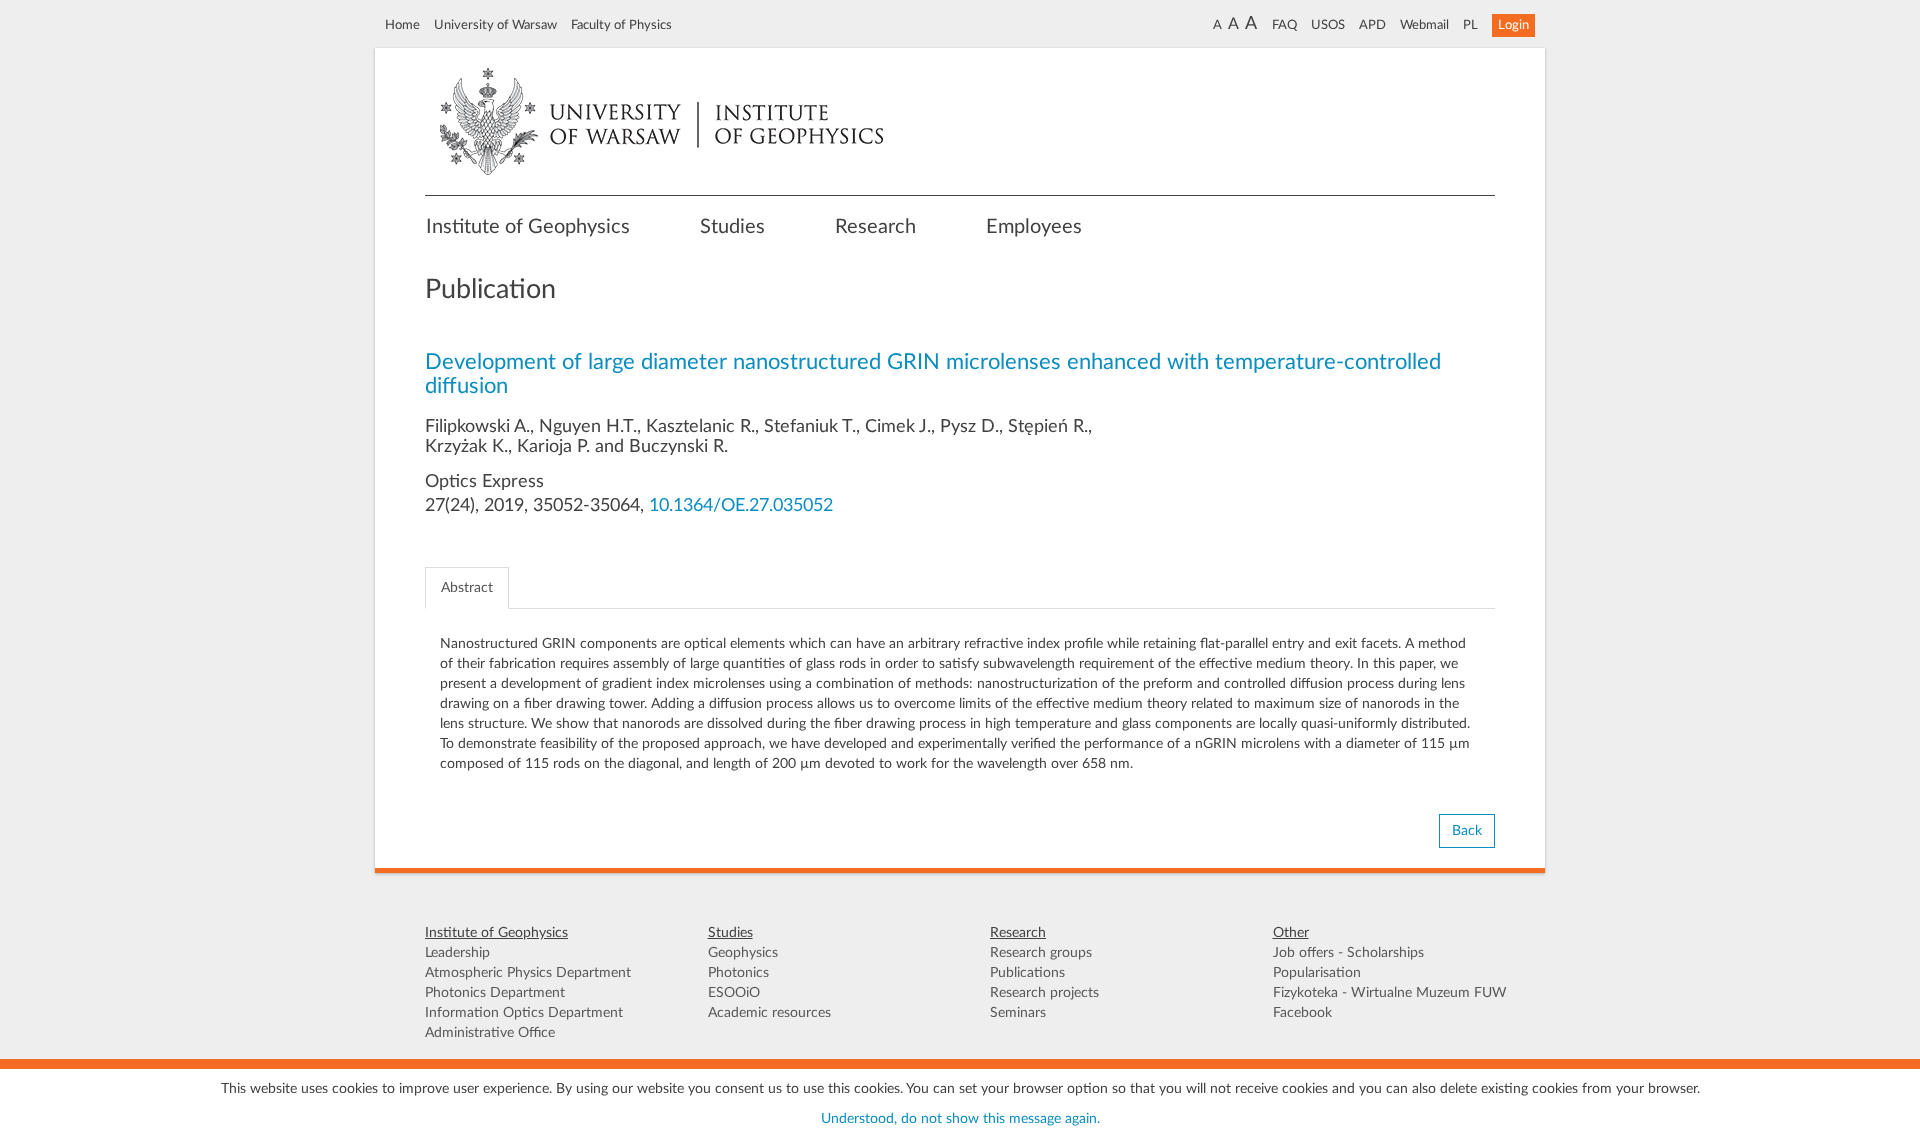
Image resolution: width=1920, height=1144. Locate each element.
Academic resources (769, 1013)
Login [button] (1513, 25)
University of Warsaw (495, 25)
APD (1372, 25)
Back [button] (1467, 831)
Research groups (1041, 953)
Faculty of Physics (621, 25)
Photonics (738, 973)
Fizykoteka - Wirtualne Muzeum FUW (1390, 993)
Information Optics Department (524, 1013)
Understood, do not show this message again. (960, 1119)
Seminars (1018, 1013)
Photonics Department (495, 993)
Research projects (1044, 993)
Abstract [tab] (467, 588)
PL (1470, 25)
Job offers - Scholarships (1348, 953)
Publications (1027, 973)
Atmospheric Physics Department (528, 973)
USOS (1328, 25)
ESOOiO (734, 993)
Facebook (1302, 1013)
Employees (1034, 227)
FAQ (1284, 25)
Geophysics (743, 953)
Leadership (457, 953)
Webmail (1424, 25)
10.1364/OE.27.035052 (741, 506)
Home (402, 25)
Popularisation (1317, 973)
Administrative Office (490, 1033)
